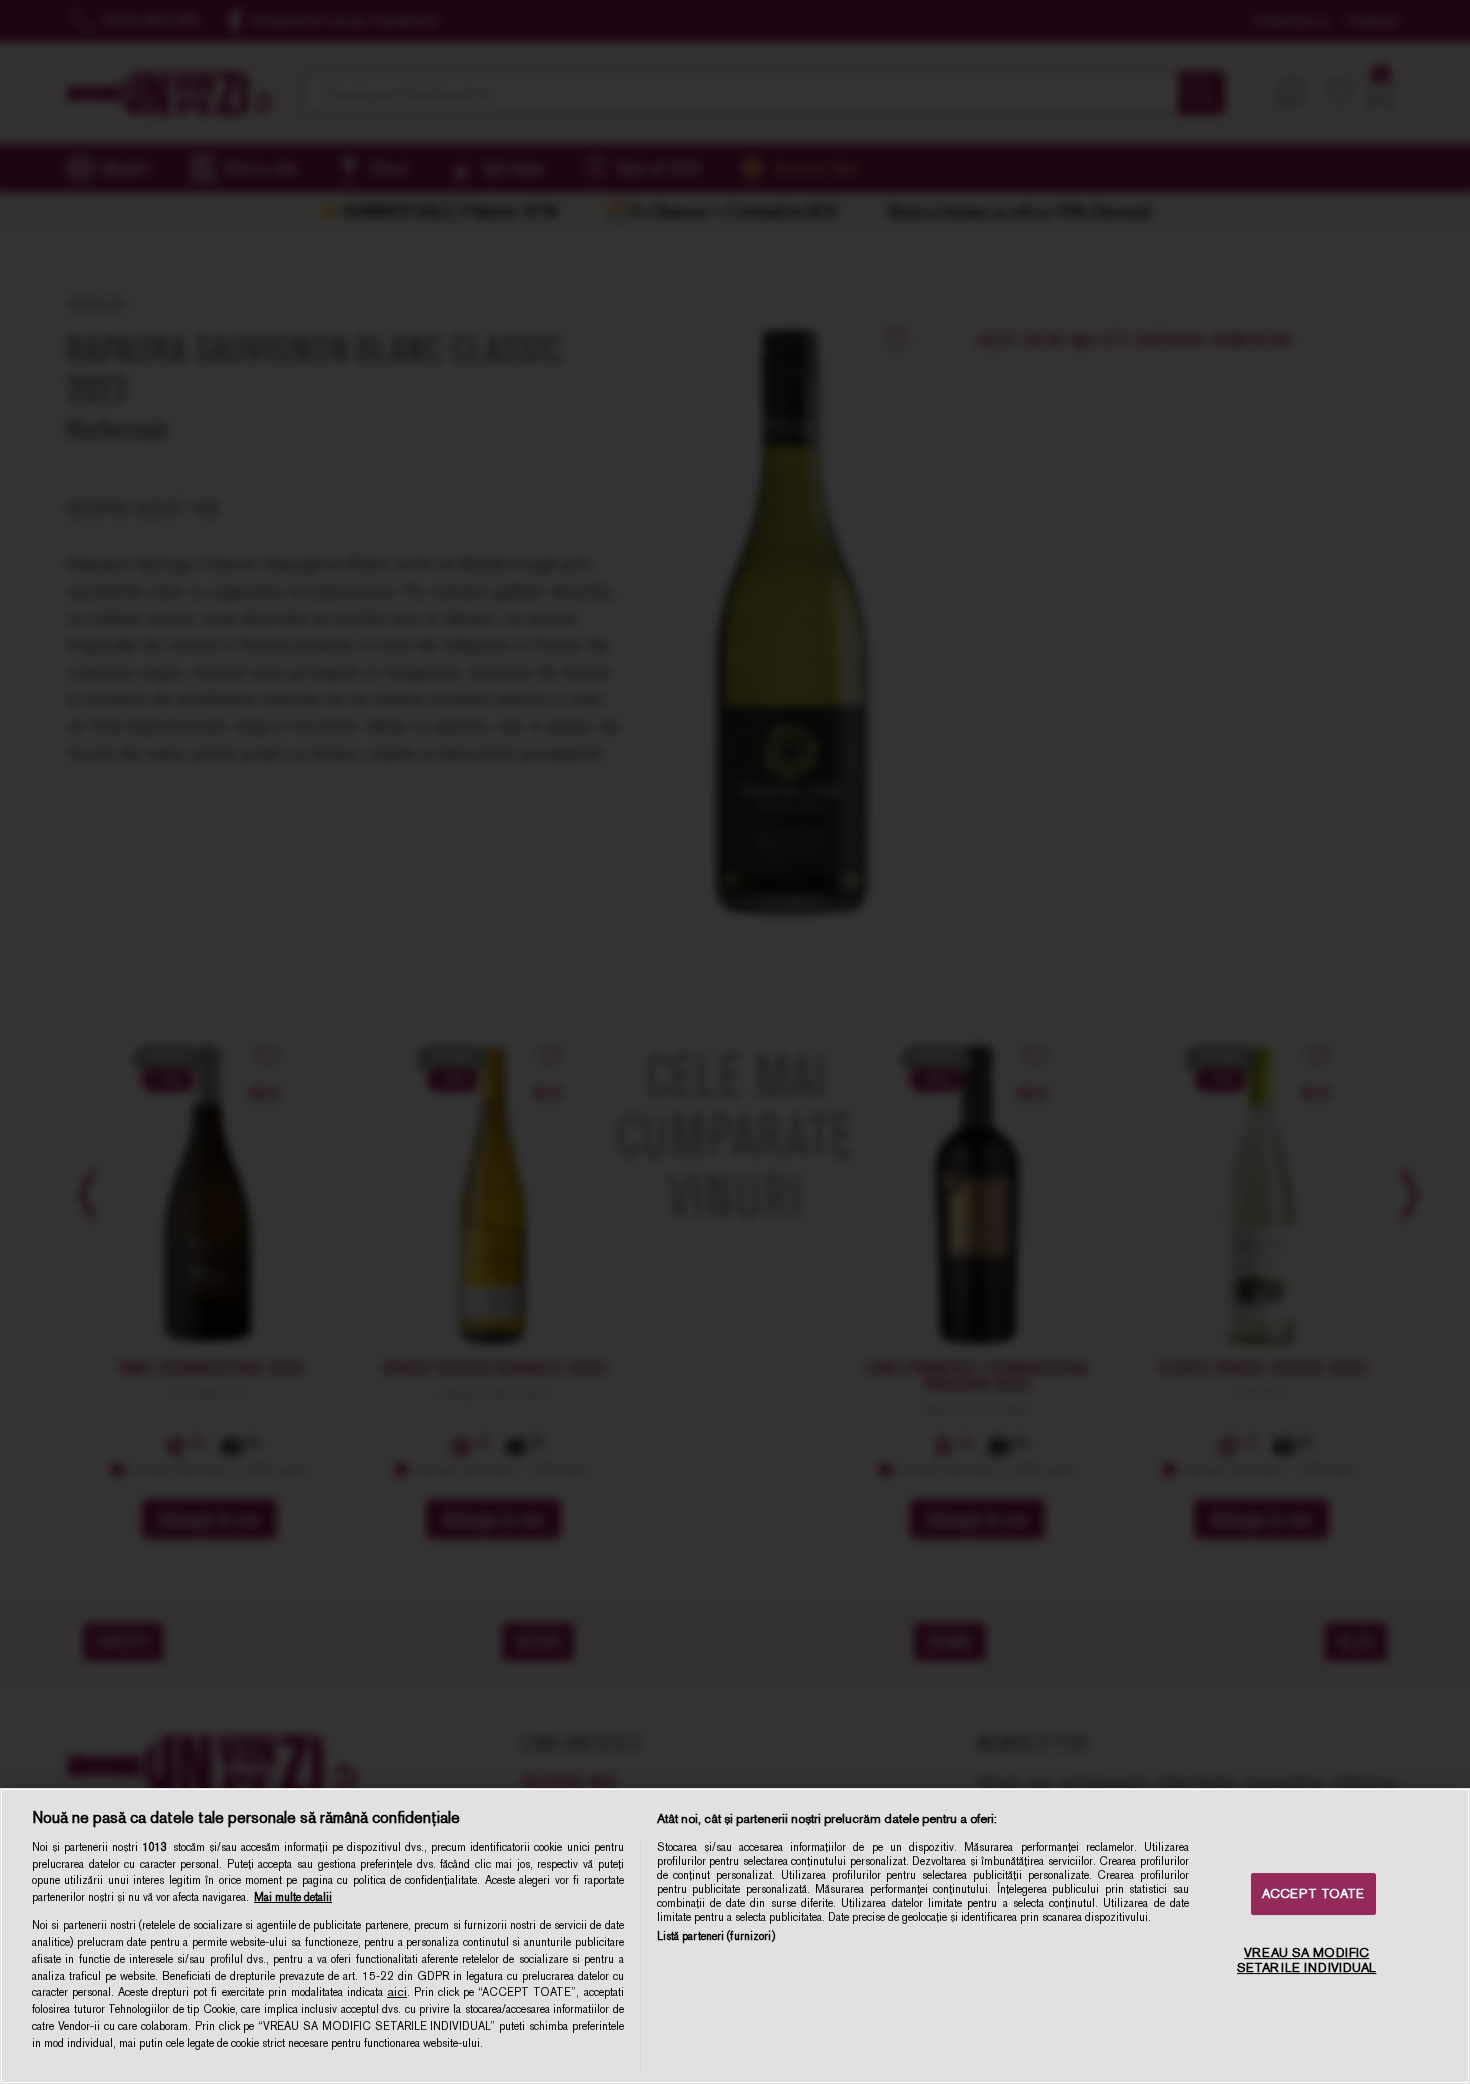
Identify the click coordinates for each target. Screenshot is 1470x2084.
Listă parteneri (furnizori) (716, 1936)
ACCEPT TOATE (1313, 1893)
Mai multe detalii (293, 1897)
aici (397, 1992)
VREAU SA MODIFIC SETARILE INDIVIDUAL (1306, 1960)
